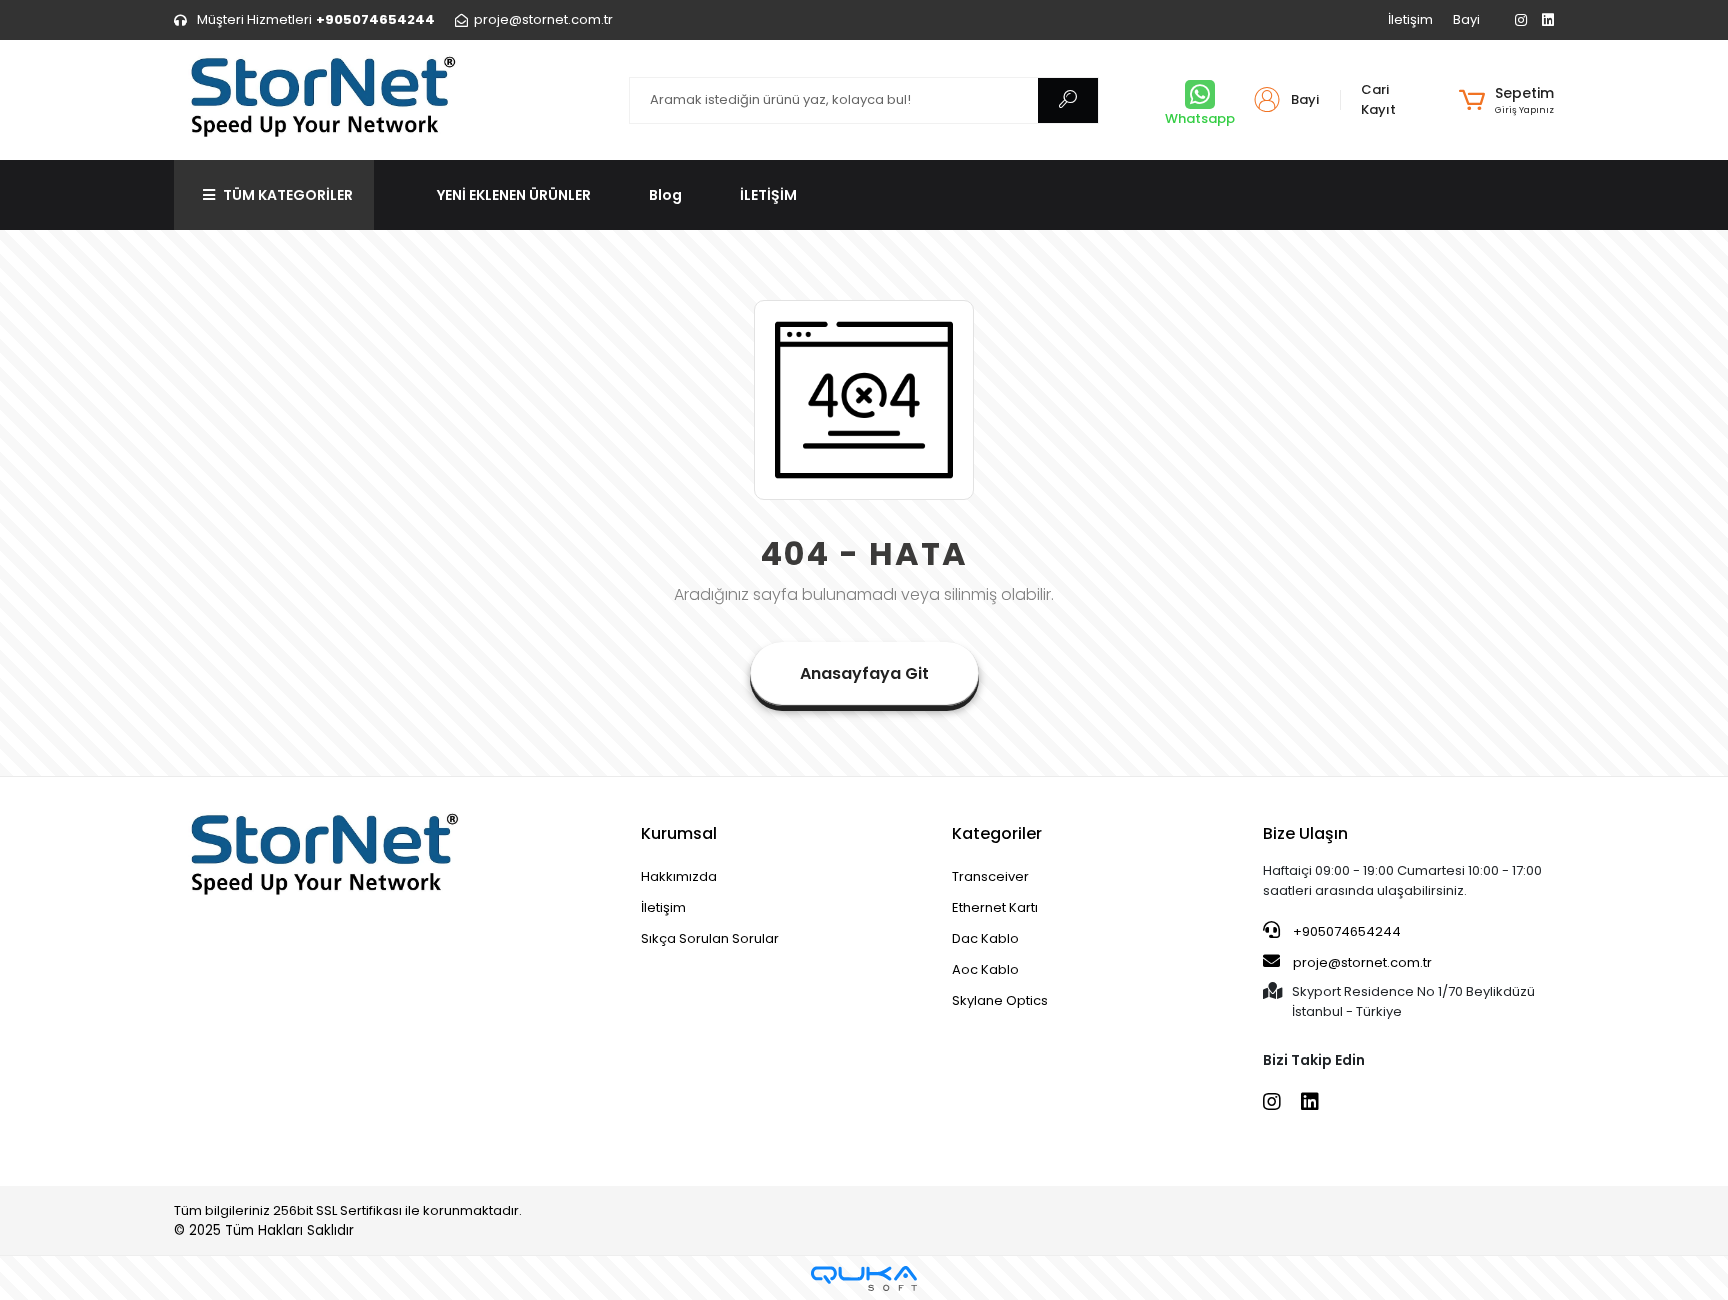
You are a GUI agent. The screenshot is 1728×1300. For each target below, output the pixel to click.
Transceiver (990, 876)
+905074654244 (1345, 931)
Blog (665, 195)
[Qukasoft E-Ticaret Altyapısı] (864, 1278)
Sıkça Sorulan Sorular (710, 938)
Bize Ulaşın (1305, 833)
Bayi (1466, 19)
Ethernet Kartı (995, 907)
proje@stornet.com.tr (1361, 962)
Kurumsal (679, 833)
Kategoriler (997, 833)
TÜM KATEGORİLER (288, 195)
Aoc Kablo (985, 969)
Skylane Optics (1000, 1000)
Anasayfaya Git (864, 673)
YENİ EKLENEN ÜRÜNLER (514, 195)
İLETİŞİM (768, 195)
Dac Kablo (985, 938)
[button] (1506, 100)
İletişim (1410, 19)
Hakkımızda (679, 876)
